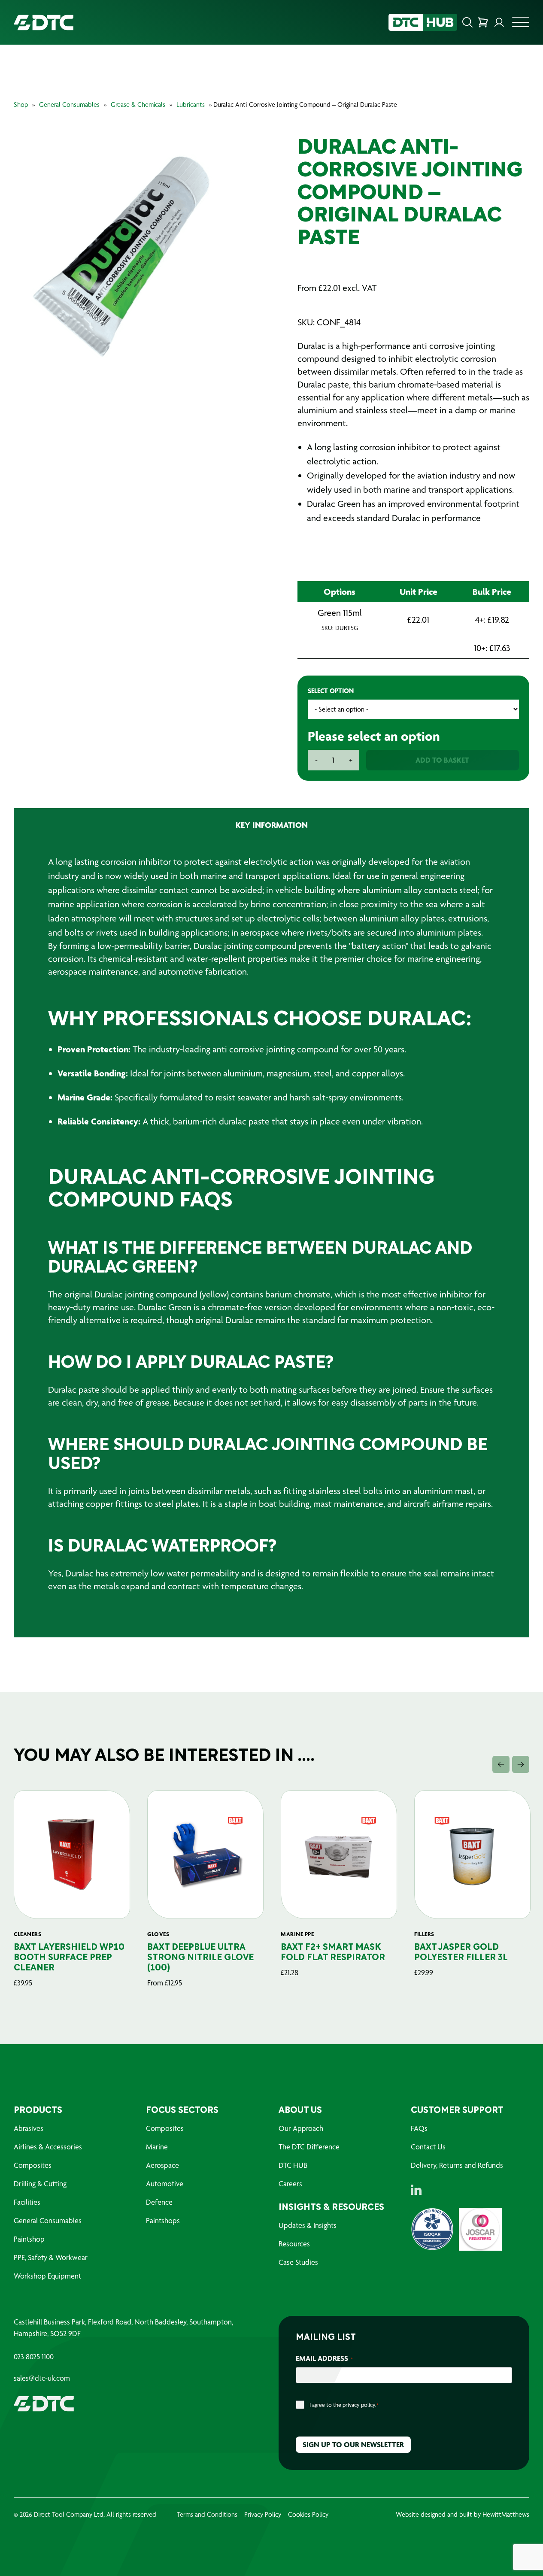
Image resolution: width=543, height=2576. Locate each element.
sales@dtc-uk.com (42, 2378)
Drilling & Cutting (40, 2184)
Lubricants (191, 105)
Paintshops (163, 2220)
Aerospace (162, 2165)
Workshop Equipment (47, 2276)
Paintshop (29, 2239)
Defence (159, 2202)
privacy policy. (359, 2405)
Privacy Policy (263, 2514)
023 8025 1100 (34, 2357)
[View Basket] (483, 22)
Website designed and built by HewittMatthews (463, 2514)
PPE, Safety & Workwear (51, 2257)
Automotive (165, 2184)
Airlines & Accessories (48, 2147)
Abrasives (29, 2128)
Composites (33, 2165)
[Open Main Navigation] (521, 24)
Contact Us (428, 2147)
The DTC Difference (309, 2147)
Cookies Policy (308, 2514)
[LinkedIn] (416, 2190)
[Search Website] (467, 22)
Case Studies (298, 2262)
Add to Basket (442, 760)
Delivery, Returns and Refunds (457, 2165)
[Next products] (521, 1764)
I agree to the (344, 2405)
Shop (21, 105)
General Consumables (69, 105)
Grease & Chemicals (138, 105)
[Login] (499, 22)
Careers (290, 2184)
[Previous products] (501, 1764)
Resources (294, 2244)
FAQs (419, 2128)
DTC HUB (293, 2165)
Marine (157, 2147)
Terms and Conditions (207, 2514)
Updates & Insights (308, 2225)
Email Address (324, 2358)
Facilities (27, 2202)
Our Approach (301, 2128)
